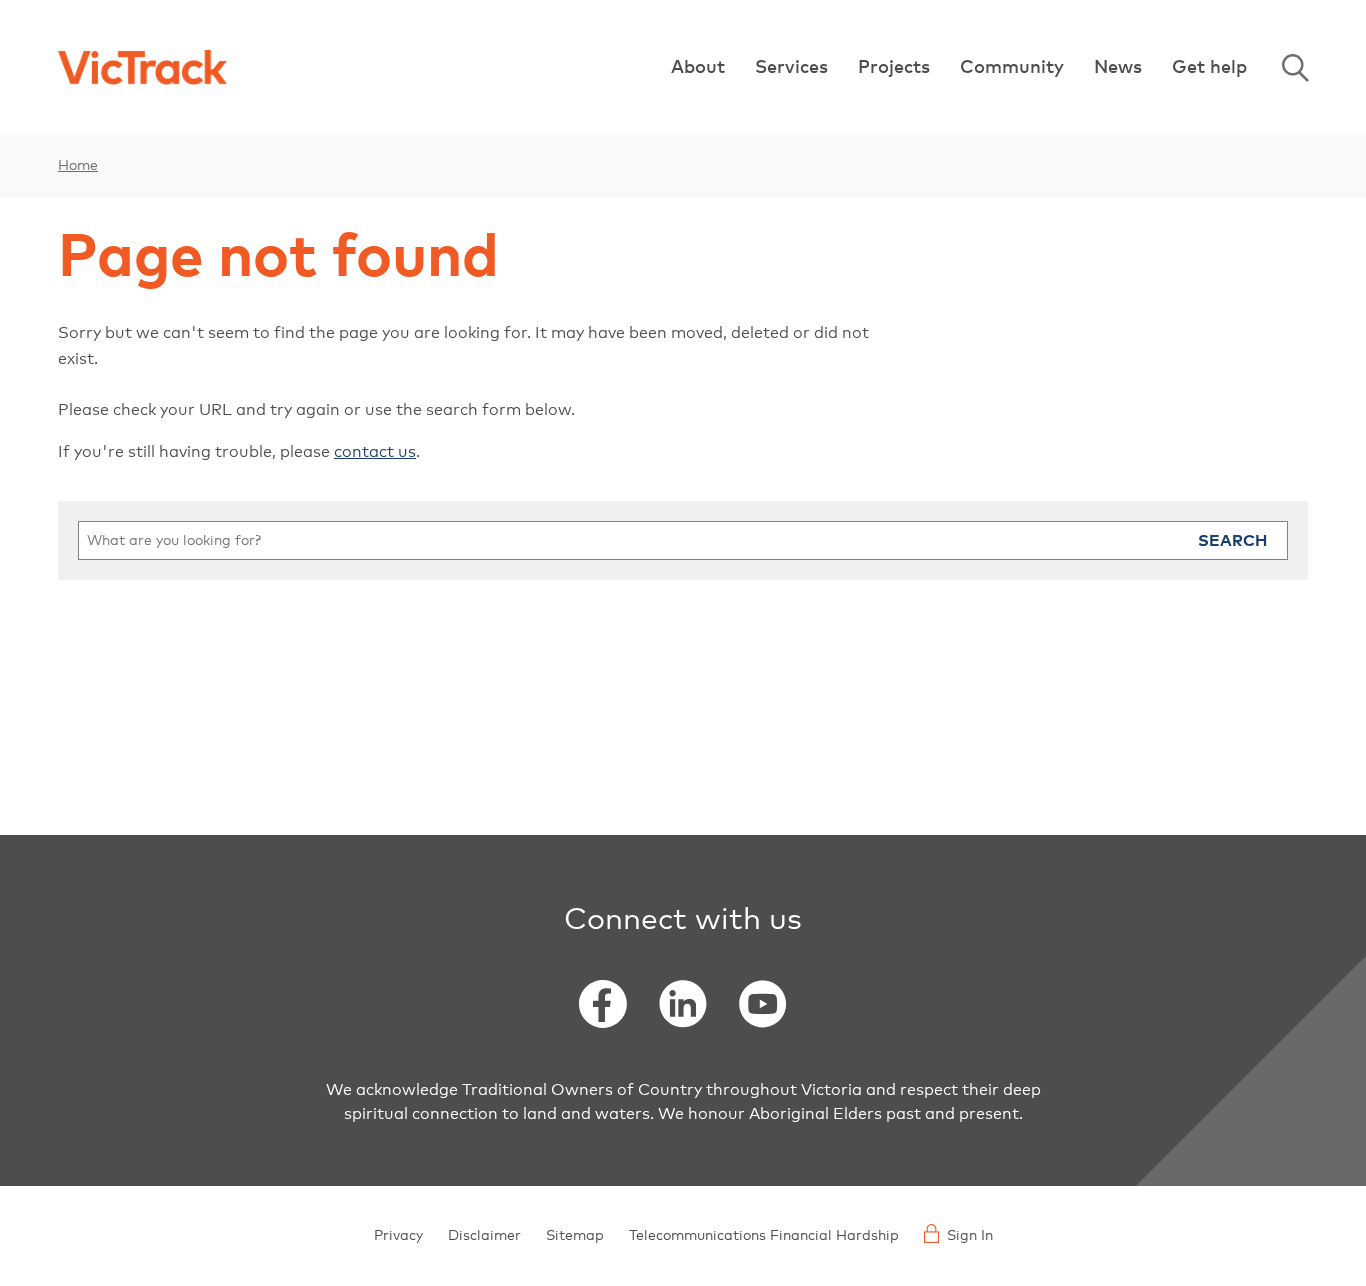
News (1118, 68)
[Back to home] (142, 67)
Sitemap (575, 1236)
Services (791, 68)
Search (1295, 68)
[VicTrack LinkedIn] (683, 1004)
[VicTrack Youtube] (763, 1004)
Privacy (398, 1236)
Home (78, 166)
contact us (375, 452)
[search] (683, 540)
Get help (1209, 68)
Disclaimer (484, 1236)
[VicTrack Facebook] (603, 1004)
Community (1012, 68)
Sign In (970, 1236)
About (698, 68)
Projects (894, 68)
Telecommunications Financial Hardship (764, 1236)
